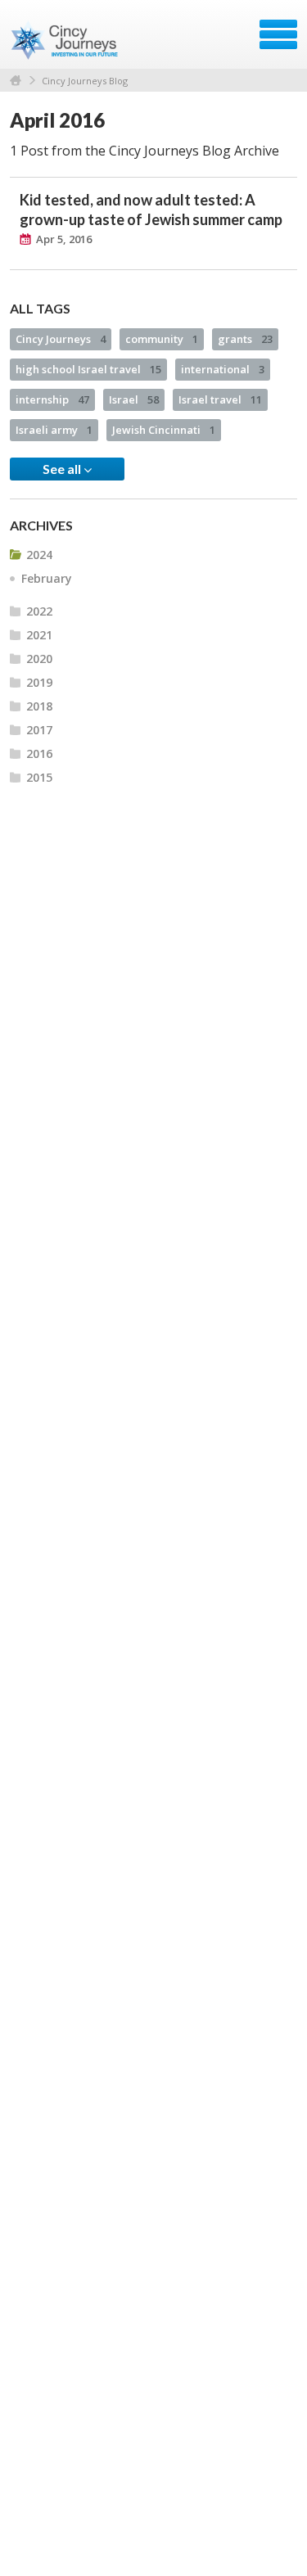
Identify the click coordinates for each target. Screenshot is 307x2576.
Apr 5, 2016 (64, 239)
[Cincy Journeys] (66, 40)
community (162, 339)
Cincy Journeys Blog (85, 81)
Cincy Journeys (61, 339)
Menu (278, 34)
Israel (134, 399)
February (47, 578)
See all (63, 469)
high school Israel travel (88, 369)
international (223, 369)
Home (16, 81)
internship (52, 399)
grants (245, 339)
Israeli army (54, 430)
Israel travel (220, 399)
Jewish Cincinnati (164, 430)
